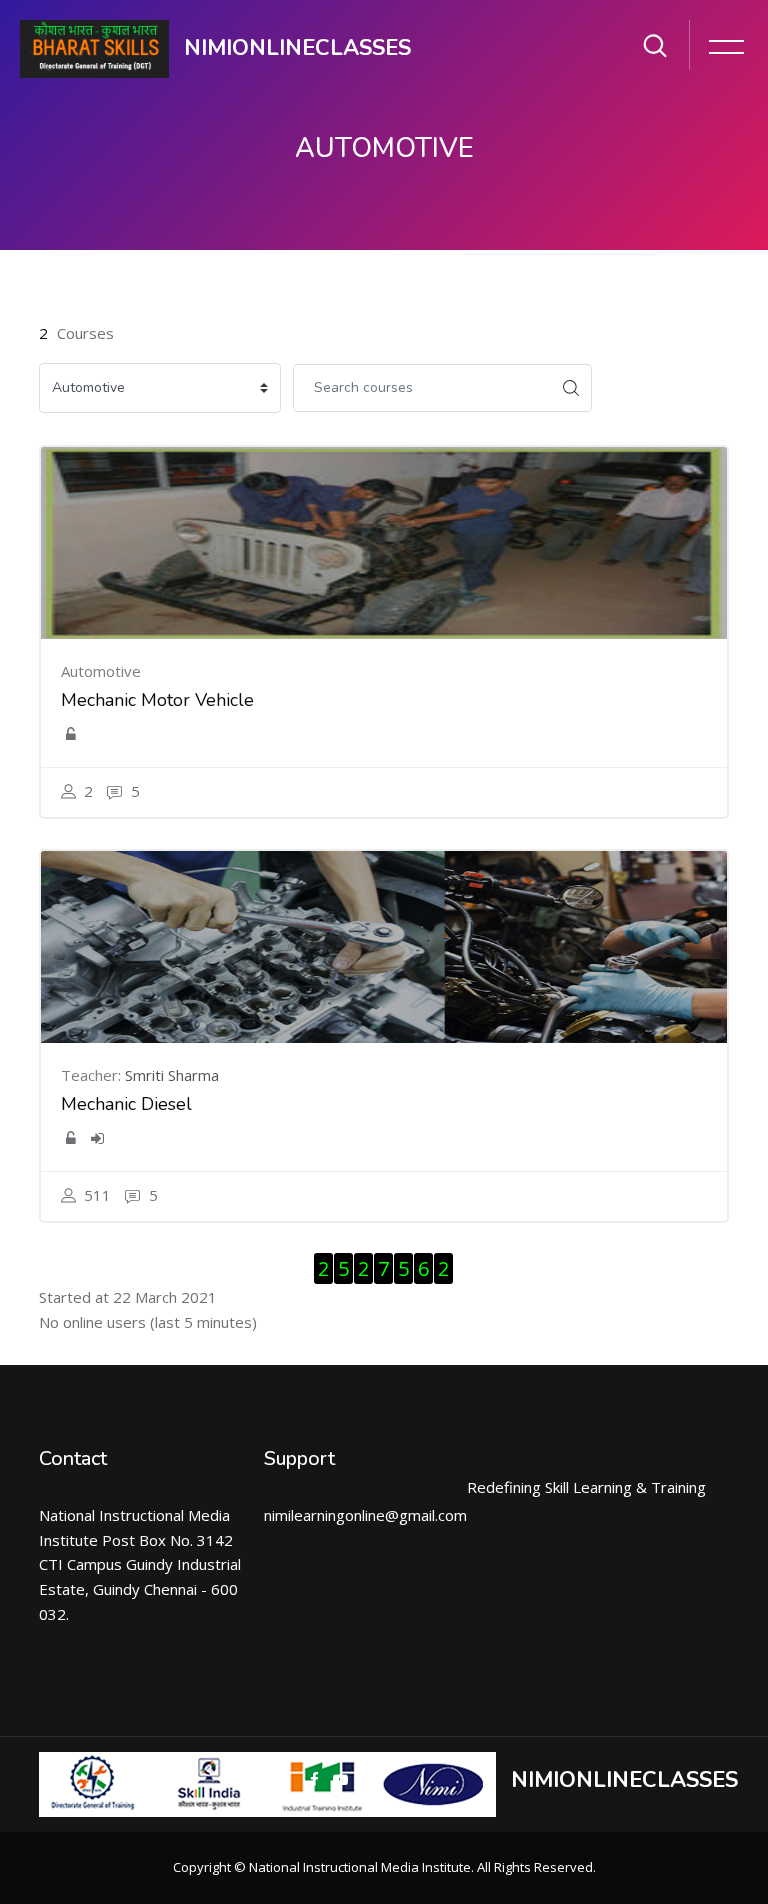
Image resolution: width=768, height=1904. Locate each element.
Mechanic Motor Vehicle (157, 700)
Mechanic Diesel (126, 1104)
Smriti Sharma (172, 1075)
